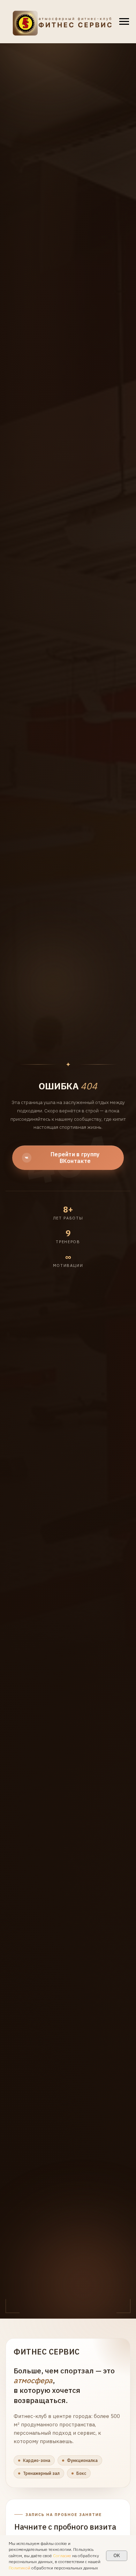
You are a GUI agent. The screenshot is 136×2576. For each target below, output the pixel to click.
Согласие (62, 2556)
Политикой (20, 2568)
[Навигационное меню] (124, 22)
